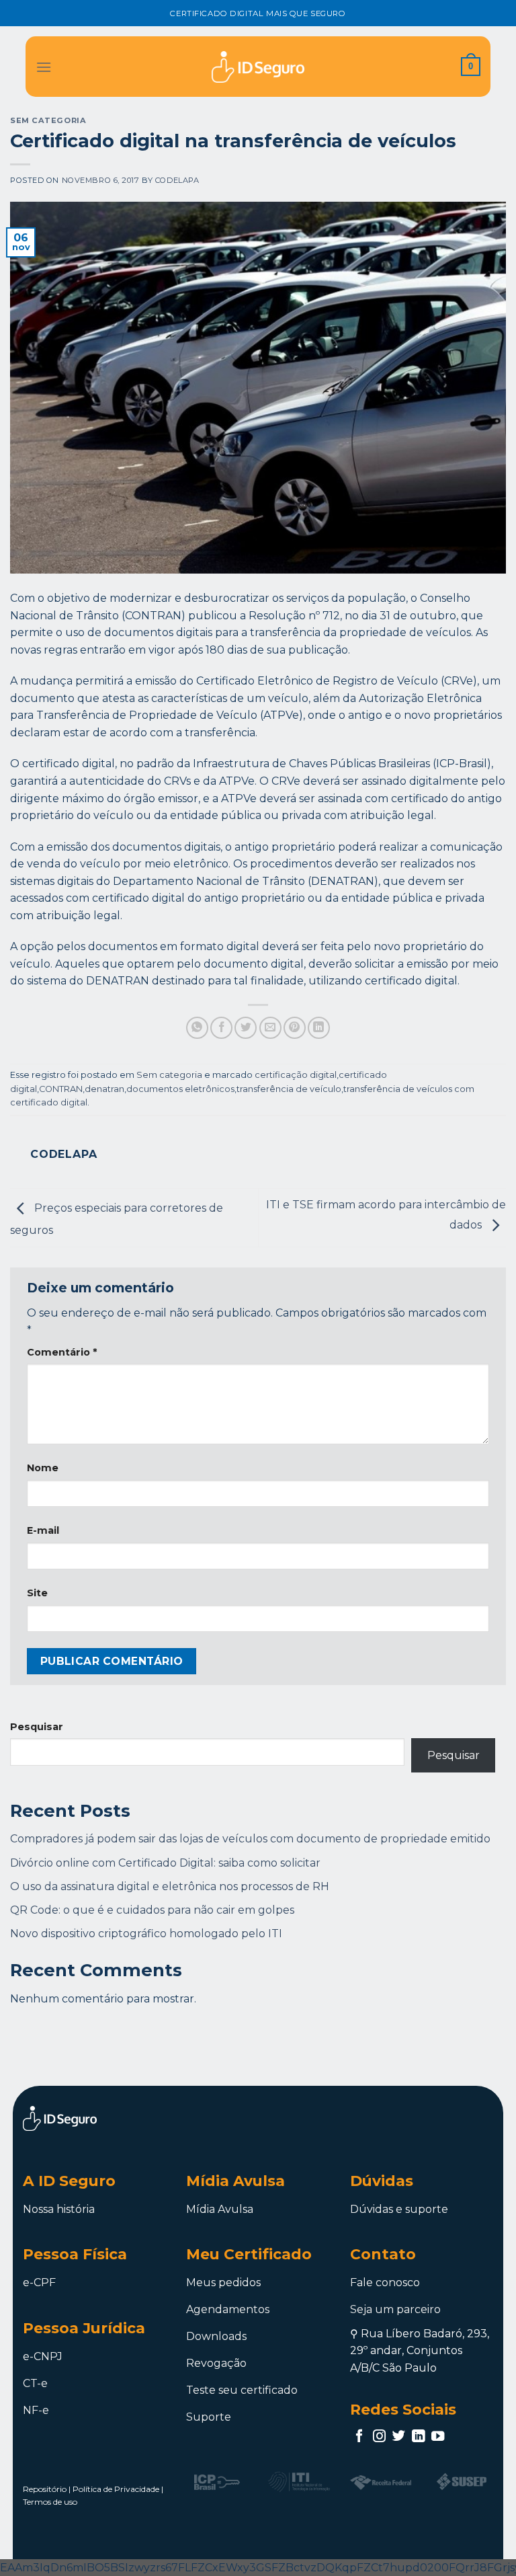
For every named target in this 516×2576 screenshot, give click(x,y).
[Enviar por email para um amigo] (270, 1028)
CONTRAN (61, 1089)
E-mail (43, 1530)
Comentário (62, 1352)
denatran (104, 1089)
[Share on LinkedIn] (319, 1028)
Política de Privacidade (116, 2489)
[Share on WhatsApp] (197, 1028)
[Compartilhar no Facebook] (221, 1028)
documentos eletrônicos (180, 1089)
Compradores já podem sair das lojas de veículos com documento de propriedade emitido (250, 1839)
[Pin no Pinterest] (295, 1028)
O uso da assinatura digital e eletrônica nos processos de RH (170, 1886)
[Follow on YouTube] (438, 2437)
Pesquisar (37, 1727)
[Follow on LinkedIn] (418, 2437)
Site (37, 1593)
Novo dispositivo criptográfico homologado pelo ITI (146, 1934)
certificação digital (296, 1075)
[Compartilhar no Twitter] (246, 1028)
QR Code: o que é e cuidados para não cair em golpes (152, 1910)
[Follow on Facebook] (359, 2437)
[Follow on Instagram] (379, 2437)
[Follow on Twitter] (399, 2437)
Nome (43, 1468)
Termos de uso (50, 2502)
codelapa (177, 180)
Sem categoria (48, 120)
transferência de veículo (289, 1089)
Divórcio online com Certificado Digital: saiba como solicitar (165, 1863)
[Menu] (44, 67)
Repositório (45, 2489)
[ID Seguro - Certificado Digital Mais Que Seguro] (258, 67)
